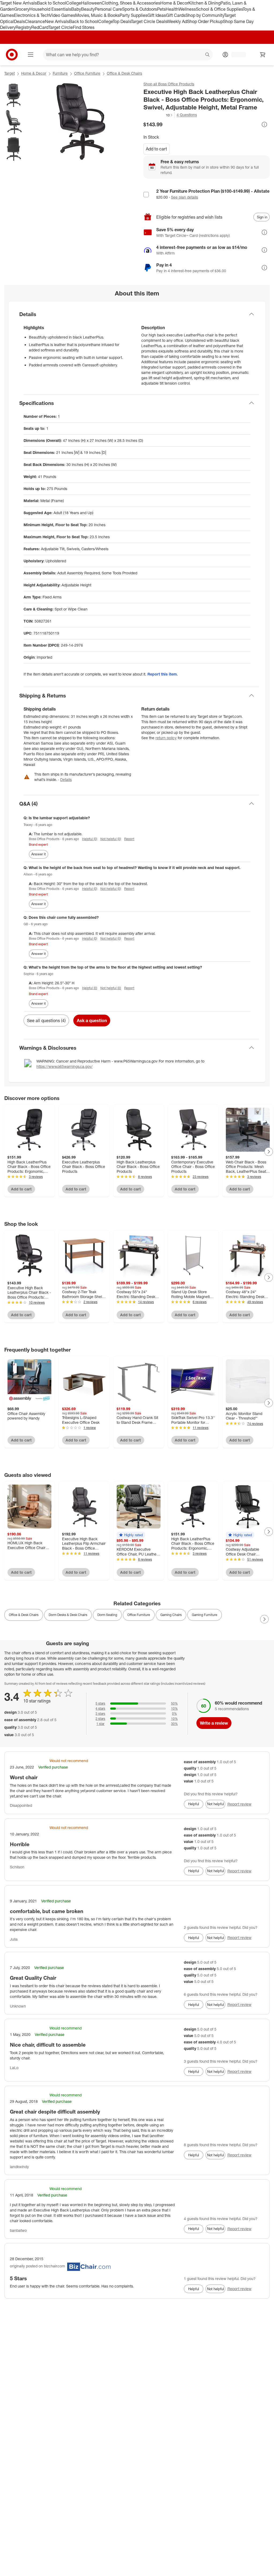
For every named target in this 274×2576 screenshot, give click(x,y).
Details (66, 779)
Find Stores (84, 27)
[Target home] (12, 55)
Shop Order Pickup (205, 21)
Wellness (187, 9)
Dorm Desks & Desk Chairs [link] (68, 1615)
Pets (161, 9)
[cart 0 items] (263, 55)
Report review (239, 1804)
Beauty (88, 9)
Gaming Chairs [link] (171, 1615)
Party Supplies (134, 15)
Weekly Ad (177, 21)
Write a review (214, 1723)
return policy (166, 738)
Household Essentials (50, 9)
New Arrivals (57, 21)
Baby (76, 9)
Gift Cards (176, 15)
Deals (19, 21)
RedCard (40, 27)
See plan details (184, 197)
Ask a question (92, 1020)
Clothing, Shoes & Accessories (131, 3)
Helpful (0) (90, 839)
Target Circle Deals (149, 21)
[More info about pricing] (264, 124)
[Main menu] (31, 55)
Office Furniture (87, 73)
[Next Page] (269, 1152)
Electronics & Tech (32, 15)
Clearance (35, 21)
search (208, 55)
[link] (158, 115)
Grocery (22, 9)
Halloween (91, 3)
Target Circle (61, 27)
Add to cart (156, 149)
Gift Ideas (157, 15)
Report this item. (163, 674)
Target (9, 73)
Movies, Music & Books (97, 15)
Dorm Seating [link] (107, 1615)
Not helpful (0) (111, 839)
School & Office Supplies (219, 9)
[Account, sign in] (236, 55)
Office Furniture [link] (139, 1615)
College (74, 3)
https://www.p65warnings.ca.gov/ (64, 1066)
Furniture (60, 73)
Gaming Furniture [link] (205, 1615)
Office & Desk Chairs (124, 73)
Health (172, 9)
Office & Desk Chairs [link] (24, 1615)
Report (129, 839)
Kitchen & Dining (204, 3)
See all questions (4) (46, 1020)
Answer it (39, 854)
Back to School (52, 3)
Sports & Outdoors (140, 9)
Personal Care (108, 9)
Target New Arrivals (18, 3)
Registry (23, 27)
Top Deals (122, 21)
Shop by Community (205, 15)
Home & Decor (174, 3)
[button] (158, 115)
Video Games (62, 15)
